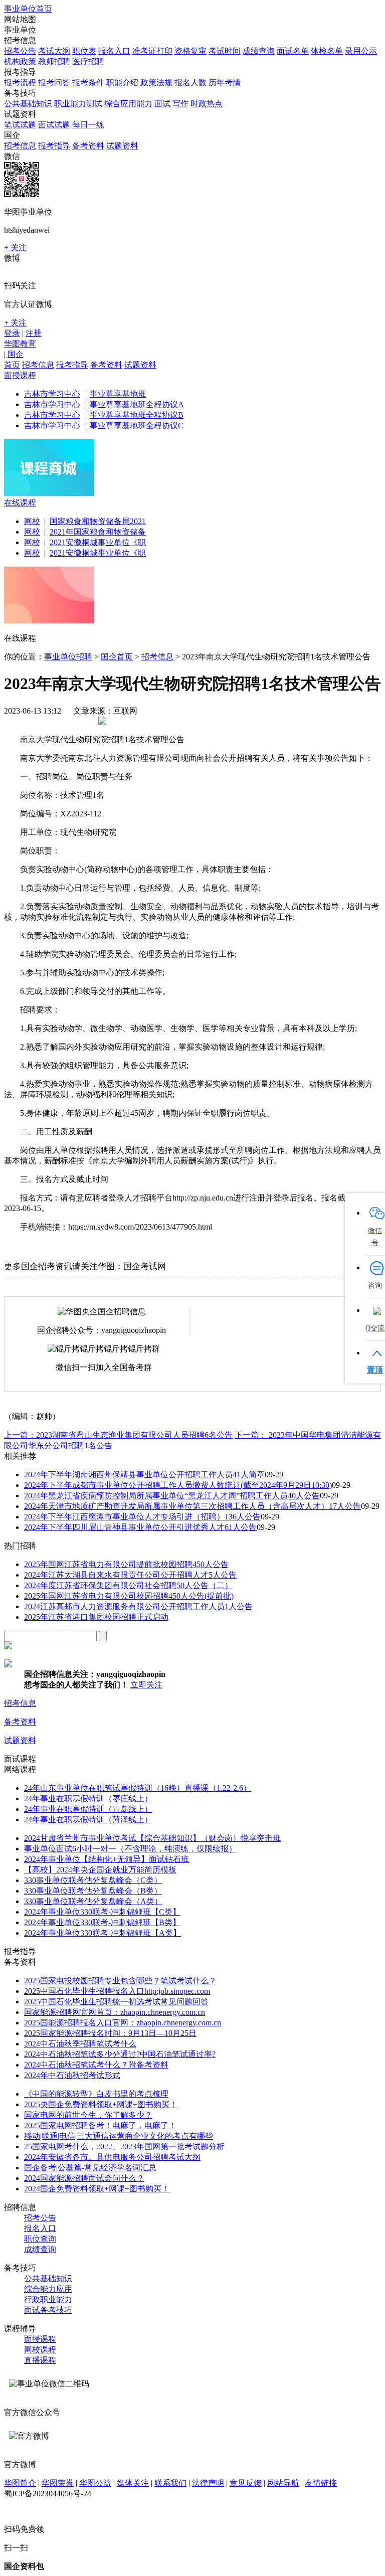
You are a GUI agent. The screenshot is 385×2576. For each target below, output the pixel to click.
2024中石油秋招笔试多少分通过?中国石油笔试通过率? (120, 2054)
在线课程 (20, 503)
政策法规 (156, 82)
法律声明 (208, 2483)
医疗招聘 (88, 61)
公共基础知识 (28, 104)
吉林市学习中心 (52, 394)
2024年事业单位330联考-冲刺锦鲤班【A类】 (103, 1933)
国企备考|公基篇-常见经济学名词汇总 (90, 2168)
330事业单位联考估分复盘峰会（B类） (93, 1891)
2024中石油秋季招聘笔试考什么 (80, 2044)
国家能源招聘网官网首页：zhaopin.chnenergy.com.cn (115, 2012)
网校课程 (40, 2350)
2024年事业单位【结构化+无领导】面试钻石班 (107, 1859)
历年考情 (225, 82)
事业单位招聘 (68, 657)
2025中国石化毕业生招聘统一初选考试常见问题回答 (116, 2002)
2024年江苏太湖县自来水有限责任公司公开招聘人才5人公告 (130, 1575)
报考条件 (88, 82)
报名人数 (190, 82)
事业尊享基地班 (118, 394)
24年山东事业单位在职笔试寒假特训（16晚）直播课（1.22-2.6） (138, 1788)
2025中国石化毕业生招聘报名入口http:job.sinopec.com (117, 1991)
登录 (12, 333)
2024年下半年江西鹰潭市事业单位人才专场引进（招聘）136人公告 (142, 1517)
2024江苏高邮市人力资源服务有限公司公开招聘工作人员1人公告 (138, 1606)
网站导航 (283, 2483)
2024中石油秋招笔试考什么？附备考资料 (96, 2065)
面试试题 (54, 125)
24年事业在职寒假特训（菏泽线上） (88, 1820)
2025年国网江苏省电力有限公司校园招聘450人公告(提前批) (129, 1596)
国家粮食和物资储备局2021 (98, 521)
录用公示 (361, 51)
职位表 (84, 51)
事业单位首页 (28, 9)
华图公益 (95, 2483)
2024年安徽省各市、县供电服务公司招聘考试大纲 (112, 2157)
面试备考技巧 (48, 2310)
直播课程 (40, 2360)
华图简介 (20, 2483)
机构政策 (20, 61)
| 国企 (14, 354)
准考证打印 (152, 51)
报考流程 (20, 82)
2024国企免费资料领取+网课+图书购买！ (97, 2189)
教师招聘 (54, 61)
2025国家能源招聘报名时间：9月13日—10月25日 (110, 2033)
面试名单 (293, 51)
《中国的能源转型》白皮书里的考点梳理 (96, 2094)
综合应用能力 (128, 104)
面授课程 (20, 375)
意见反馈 (246, 2483)
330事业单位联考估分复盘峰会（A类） (93, 1901)
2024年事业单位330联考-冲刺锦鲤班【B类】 (102, 1922)
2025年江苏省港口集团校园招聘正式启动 (96, 1617)
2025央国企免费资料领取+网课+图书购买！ (101, 2104)
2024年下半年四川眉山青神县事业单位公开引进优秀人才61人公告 (140, 1527)
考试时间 (225, 51)
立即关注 (146, 1685)
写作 (180, 104)
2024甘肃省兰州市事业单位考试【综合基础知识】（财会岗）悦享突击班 (152, 1838)
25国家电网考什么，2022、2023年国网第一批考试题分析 (124, 2146)
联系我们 (170, 2483)
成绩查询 (259, 51)
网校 (32, 521)
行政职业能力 (48, 2299)
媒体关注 (133, 2483)
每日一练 (88, 125)
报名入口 (114, 51)
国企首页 (117, 657)
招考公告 (20, 51)
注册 (34, 333)
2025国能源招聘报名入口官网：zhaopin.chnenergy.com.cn (123, 2023)
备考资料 (88, 146)
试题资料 (122, 146)
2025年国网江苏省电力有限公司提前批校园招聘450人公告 (126, 1564)
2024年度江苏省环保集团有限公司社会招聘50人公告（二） (128, 1585)
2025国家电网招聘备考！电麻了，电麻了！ (100, 2125)
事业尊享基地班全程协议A (137, 404)
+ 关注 (15, 247)
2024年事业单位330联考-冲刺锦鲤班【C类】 (102, 1912)
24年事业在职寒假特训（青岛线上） (88, 1809)
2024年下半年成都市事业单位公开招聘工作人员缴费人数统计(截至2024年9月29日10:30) (178, 1485)
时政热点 (207, 104)
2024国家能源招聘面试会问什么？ (84, 2178)
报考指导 (54, 146)
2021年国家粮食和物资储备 (98, 532)
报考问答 (54, 82)
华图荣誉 (58, 2483)
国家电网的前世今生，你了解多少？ (88, 2115)
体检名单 (327, 51)
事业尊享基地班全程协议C (137, 425)
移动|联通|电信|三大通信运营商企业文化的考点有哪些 (119, 2136)
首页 (12, 365)
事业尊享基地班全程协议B (137, 415)
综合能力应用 (48, 2289)
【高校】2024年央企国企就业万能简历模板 (100, 1870)
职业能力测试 (78, 104)
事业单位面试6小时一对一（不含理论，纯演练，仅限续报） (130, 1849)
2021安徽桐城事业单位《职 (98, 542)
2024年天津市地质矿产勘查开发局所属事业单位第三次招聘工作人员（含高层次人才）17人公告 (192, 1506)
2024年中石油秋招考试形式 (72, 2075)
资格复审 (190, 51)
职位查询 (40, 2239)
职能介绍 (122, 82)
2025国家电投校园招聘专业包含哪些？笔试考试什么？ (120, 1981)
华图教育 (20, 344)
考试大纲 (54, 51)
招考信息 (20, 146)
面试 (162, 104)
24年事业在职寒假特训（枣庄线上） (88, 1798)
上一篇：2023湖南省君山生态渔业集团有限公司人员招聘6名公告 (118, 1435)
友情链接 (321, 2483)
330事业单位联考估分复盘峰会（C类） (93, 1880)
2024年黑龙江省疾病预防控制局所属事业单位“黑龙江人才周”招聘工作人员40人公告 (172, 1496)
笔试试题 (20, 125)
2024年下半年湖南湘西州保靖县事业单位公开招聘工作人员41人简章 (144, 1475)
